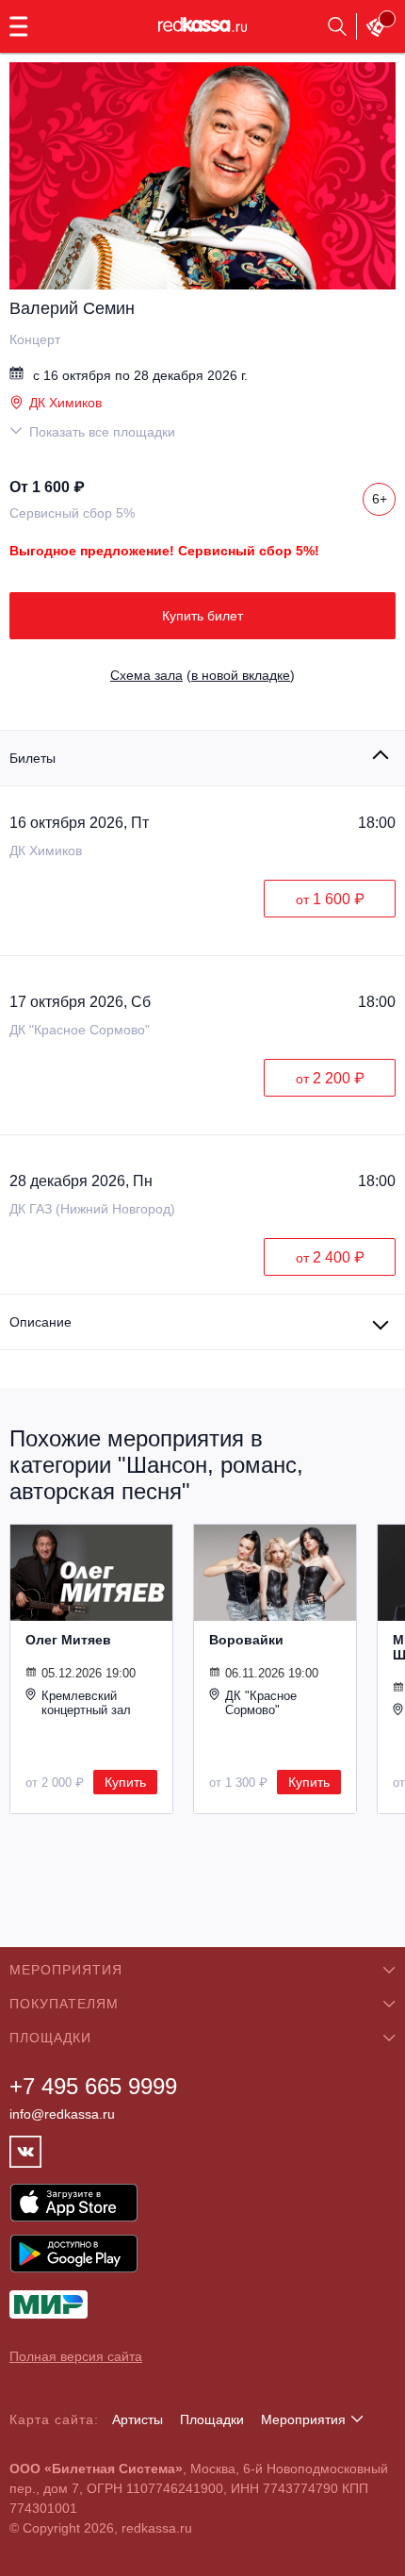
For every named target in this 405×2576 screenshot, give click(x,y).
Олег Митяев (68, 1640)
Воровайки (246, 1640)
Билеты (32, 758)
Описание (40, 1322)
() (202, 675)
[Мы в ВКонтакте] (25, 2152)
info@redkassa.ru (62, 2114)
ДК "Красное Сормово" (261, 1703)
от (330, 899)
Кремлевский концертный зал (86, 1703)
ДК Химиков (65, 403)
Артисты (138, 2419)
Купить (125, 1782)
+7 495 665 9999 (93, 2086)
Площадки (212, 2419)
